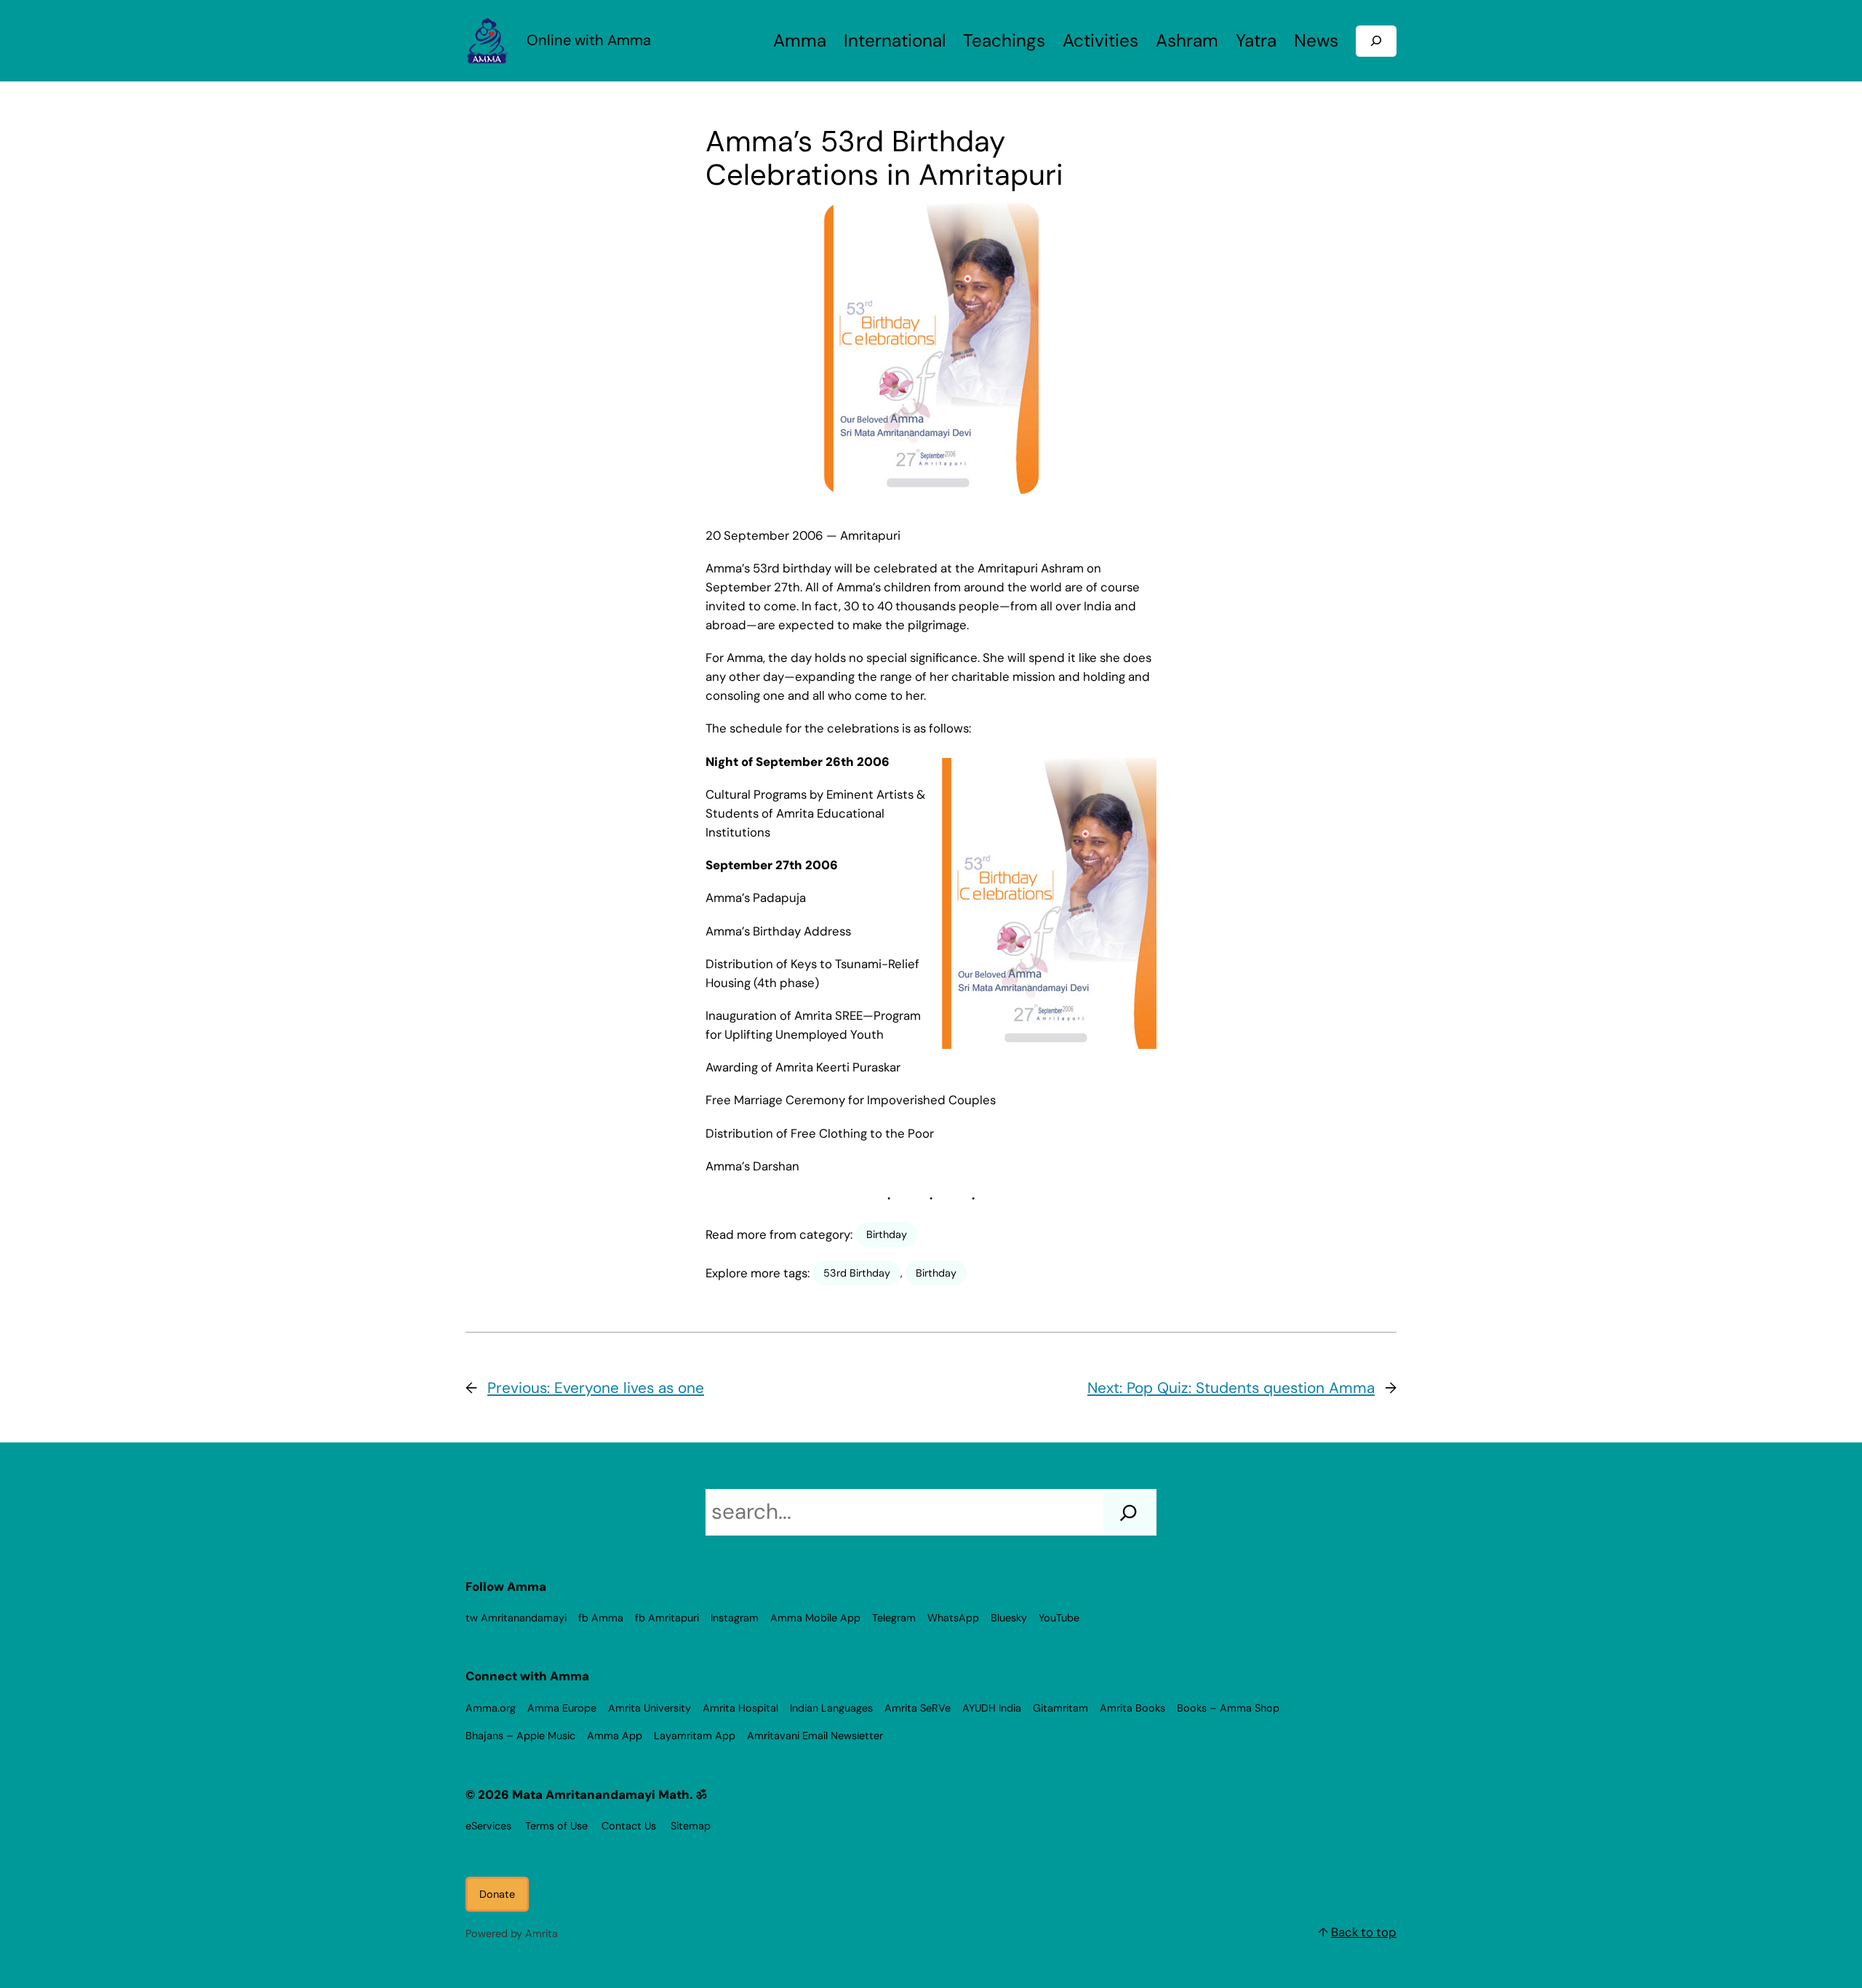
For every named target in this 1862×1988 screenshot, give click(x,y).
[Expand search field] (1376, 41)
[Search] (1128, 1512)
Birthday (887, 1234)
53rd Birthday (857, 1273)
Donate (497, 1894)
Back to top (1364, 1932)
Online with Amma (589, 40)
